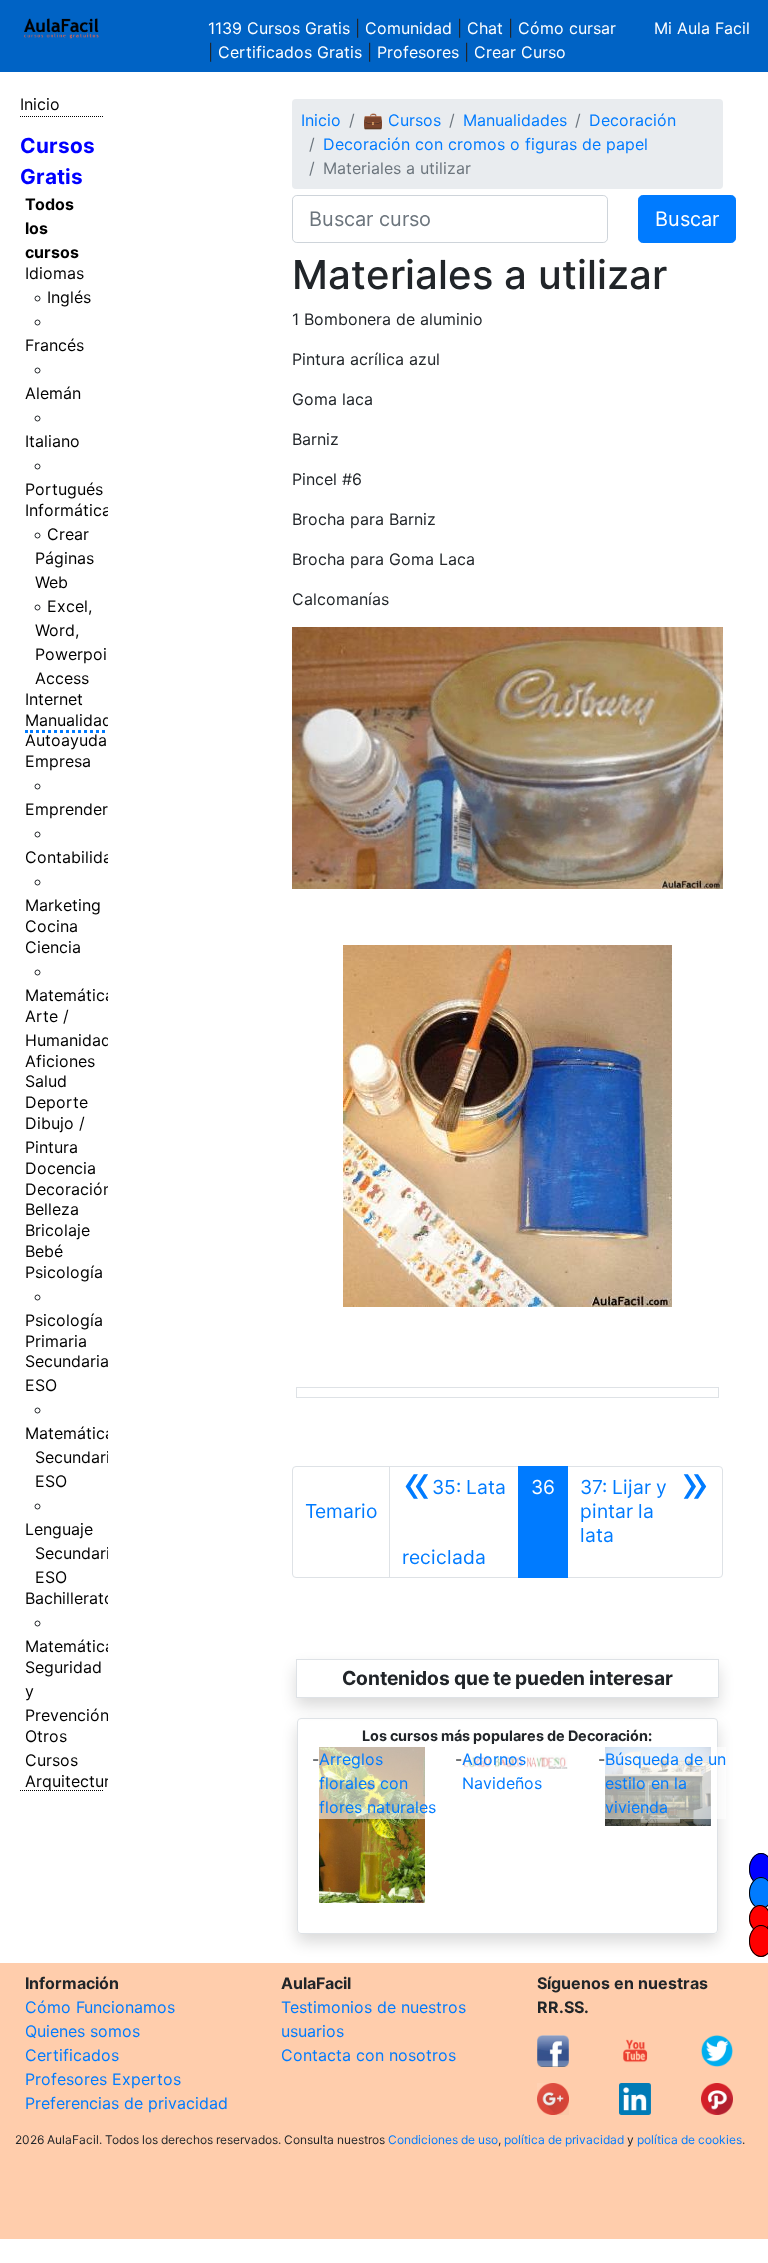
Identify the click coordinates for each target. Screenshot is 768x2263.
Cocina (51, 926)
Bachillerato (69, 1598)
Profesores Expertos (103, 2079)
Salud (46, 1081)
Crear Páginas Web (64, 558)
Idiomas (54, 273)
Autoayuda (66, 740)
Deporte (56, 1102)
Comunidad (408, 28)
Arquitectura (72, 1781)
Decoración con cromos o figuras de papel (485, 144)
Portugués (64, 489)
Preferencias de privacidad (126, 2103)
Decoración (68, 1189)
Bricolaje (57, 1230)
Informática (68, 510)
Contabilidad (73, 857)
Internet (54, 699)
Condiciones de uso (443, 2139)
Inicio (40, 104)
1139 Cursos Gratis (281, 28)
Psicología (64, 1272)
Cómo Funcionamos (100, 2007)
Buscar (687, 219)
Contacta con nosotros (368, 2055)
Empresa (58, 761)
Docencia (60, 1168)
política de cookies (689, 2139)
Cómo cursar (567, 28)
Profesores (418, 52)
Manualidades (77, 720)
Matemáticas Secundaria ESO (73, 1457)
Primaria (56, 1341)
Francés (54, 345)
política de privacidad (564, 2139)
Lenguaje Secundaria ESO (72, 1553)
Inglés (69, 297)
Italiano (52, 441)
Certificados (72, 2055)
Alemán (53, 393)
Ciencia (53, 947)
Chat (485, 28)
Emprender (66, 809)
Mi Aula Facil (702, 28)
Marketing (63, 905)
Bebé (44, 1251)
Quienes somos (82, 2031)
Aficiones (60, 1061)
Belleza (52, 1209)
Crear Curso (520, 52)
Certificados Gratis (290, 52)
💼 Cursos (402, 120)
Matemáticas (73, 995)
